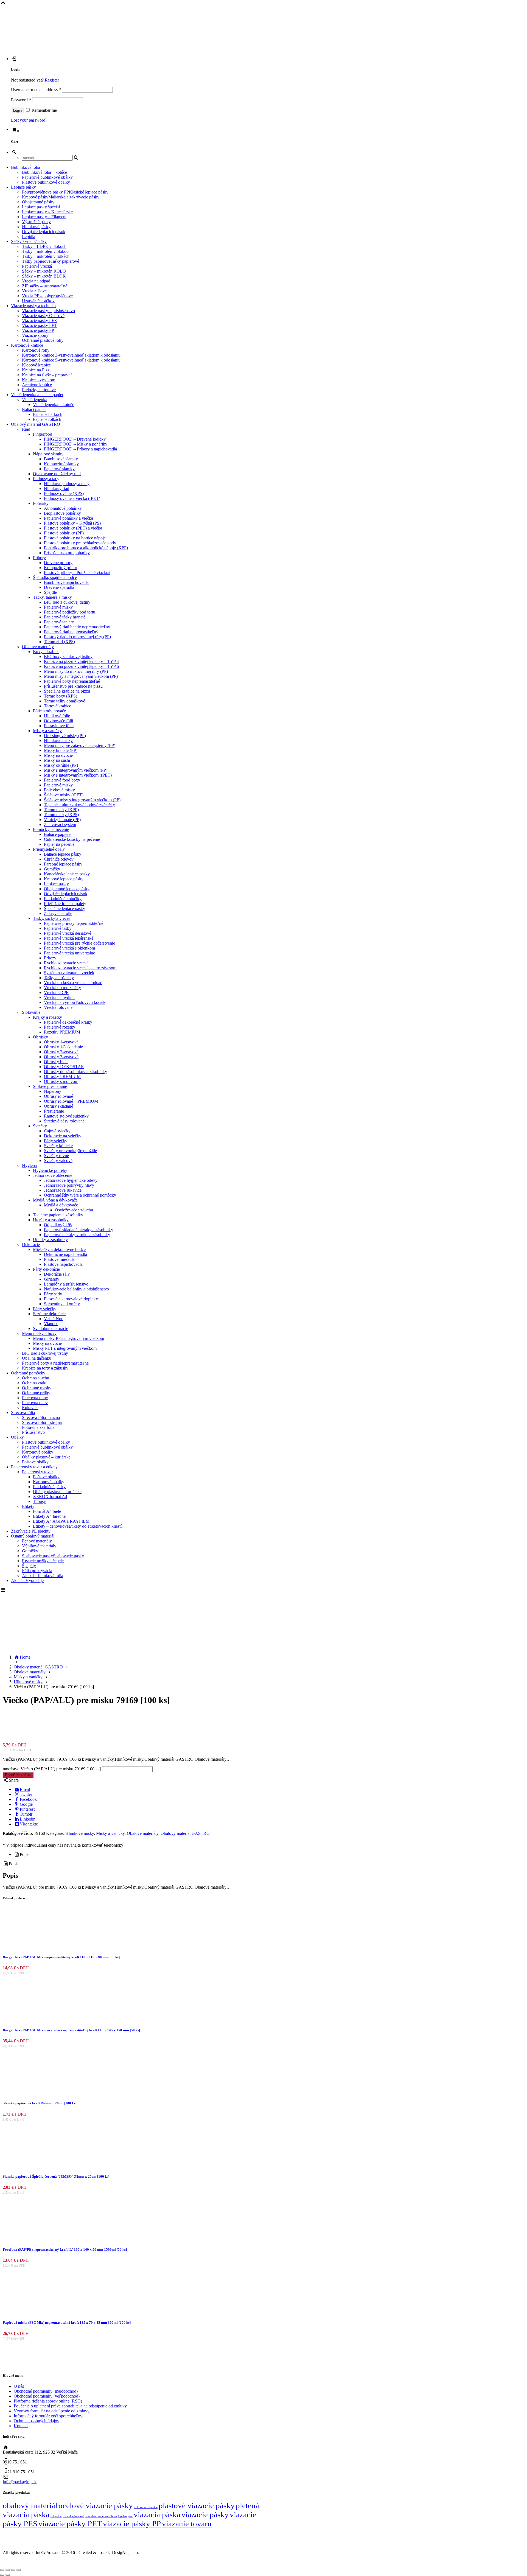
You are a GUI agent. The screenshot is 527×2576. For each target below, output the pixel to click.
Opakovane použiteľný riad (57, 474)
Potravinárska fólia (38, 1427)
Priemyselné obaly (49, 849)
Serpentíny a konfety (62, 1304)
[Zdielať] (13, 2570)
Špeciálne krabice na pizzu (67, 691)
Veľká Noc (54, 1319)
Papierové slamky (59, 469)
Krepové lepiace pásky (64, 879)
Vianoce (51, 1324)
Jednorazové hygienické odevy (71, 1180)
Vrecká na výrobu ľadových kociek (75, 1002)
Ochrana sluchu (36, 1378)
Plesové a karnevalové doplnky (71, 1299)
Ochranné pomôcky (28, 1373)
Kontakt (21, 2426)
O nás (19, 2386)
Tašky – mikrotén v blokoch (46, 251)
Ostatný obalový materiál (33, 1536)
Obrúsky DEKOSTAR (64, 1067)
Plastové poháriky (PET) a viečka (73, 528)
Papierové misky (58, 607)
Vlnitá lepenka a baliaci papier (37, 395)
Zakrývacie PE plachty (31, 1531)
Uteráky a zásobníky (51, 1220)
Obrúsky (40, 1037)
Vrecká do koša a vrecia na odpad (73, 983)
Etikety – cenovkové (78, 1526)
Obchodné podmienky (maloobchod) (46, 2391)
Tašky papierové (51, 261)
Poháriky (41, 503)
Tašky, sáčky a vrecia (51, 918)
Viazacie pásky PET (40, 325)
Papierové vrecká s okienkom (69, 948)
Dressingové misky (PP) (65, 736)
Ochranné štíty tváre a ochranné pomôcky (80, 1195)
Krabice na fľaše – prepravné (47, 375)
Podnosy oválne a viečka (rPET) (72, 498)
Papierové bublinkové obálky (47, 177)
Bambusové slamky (61, 459)
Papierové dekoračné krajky (68, 1022)
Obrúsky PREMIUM (62, 1076)
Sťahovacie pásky (53, 1556)
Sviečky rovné (56, 1156)
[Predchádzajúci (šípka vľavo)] (2, 2575)
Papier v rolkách (47, 419)
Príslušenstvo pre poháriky (67, 553)
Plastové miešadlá (59, 1259)
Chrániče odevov (59, 859)
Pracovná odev (35, 1403)
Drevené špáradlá (59, 587)
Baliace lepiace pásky (63, 854)
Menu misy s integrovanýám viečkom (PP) (81, 676)
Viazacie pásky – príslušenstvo (48, 311)
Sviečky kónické (58, 1146)
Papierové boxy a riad (55, 1363)
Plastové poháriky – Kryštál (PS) (72, 523)
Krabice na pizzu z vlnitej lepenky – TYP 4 (81, 661)
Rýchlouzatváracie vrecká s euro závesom (80, 968)
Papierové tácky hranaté (65, 617)
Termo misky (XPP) (61, 810)
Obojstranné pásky (38, 202)
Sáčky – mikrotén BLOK (44, 276)
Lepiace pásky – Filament (44, 217)
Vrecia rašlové (34, 291)
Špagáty (29, 1566)
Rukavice (30, 1408)
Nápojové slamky (48, 454)
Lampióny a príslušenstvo (66, 1284)
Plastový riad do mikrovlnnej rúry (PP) (77, 637)
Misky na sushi (57, 760)
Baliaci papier (34, 409)
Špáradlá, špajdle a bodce (55, 577)
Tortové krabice (58, 706)
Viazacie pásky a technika (33, 306)
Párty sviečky (56, 1141)
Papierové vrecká (37, 266)
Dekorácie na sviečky (63, 1136)
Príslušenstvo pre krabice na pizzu (73, 686)
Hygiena (29, 1165)
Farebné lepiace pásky (63, 864)
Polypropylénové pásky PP (65, 192)
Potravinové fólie (59, 726)
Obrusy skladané (58, 1106)
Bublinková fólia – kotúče (44, 172)
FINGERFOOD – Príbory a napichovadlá (80, 449)
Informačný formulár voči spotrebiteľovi (49, 2416)
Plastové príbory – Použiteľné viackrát (77, 572)
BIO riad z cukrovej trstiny (67, 602)
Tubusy (39, 1501)
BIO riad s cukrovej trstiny (45, 1353)
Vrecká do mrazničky (62, 988)
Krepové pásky (61, 197)
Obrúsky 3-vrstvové (61, 1057)
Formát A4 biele (47, 1511)
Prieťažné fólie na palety (65, 904)
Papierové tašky (58, 928)
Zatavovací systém (60, 824)
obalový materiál (30, 2505)
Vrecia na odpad (36, 281)
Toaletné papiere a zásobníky (58, 1215)
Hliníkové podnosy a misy (67, 484)
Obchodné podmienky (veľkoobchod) (47, 2396)
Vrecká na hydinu (59, 997)
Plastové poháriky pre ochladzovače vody (80, 543)
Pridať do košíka (18, 1775)
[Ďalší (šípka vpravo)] (8, 2575)
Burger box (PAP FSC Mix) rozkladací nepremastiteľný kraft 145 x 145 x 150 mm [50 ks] (71, 2030)
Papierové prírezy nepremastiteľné (74, 923)
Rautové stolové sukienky (66, 1116)
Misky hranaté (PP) (61, 750)
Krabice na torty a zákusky (45, 1368)
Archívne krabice (37, 385)
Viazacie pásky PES (39, 320)
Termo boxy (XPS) (61, 696)
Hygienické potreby (50, 1170)
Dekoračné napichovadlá (65, 1254)
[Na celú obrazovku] (8, 2570)
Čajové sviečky (57, 1131)
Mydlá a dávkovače (61, 1205)
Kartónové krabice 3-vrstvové (71, 355)
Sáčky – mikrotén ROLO (44, 271)
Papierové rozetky (60, 1027)
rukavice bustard (73, 2516)
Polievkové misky (59, 790)
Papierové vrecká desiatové (68, 933)
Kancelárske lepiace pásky (67, 874)
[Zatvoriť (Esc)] (19, 2570)
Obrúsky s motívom (61, 1081)
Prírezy (50, 958)
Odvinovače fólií (58, 721)
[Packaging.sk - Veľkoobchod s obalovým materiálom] (34, 49)
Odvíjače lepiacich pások (44, 232)
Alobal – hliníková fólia (43, 1576)
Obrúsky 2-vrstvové (61, 1052)
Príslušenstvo (33, 1432)
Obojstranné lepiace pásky (67, 889)
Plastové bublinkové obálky (46, 182)
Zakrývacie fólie (58, 913)
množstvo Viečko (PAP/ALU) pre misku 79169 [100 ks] (52, 1769)
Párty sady (53, 1294)
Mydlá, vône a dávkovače (55, 1200)
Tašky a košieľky (59, 978)
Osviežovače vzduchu (74, 1210)
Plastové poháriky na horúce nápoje (75, 538)
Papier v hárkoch (48, 414)
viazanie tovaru (187, 2524)
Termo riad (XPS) (59, 642)
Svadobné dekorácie (51, 1328)
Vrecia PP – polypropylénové (47, 296)
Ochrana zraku (35, 1383)
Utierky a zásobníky (50, 1240)
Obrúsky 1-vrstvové (61, 1042)
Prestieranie (54, 1111)
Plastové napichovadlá (63, 1264)
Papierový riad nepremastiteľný (71, 632)
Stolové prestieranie (50, 1086)
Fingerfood (43, 434)
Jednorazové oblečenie (53, 1175)
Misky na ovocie (58, 755)
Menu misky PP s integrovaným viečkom (68, 1338)
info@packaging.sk (20, 2482)
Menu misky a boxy (39, 1333)
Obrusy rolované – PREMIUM (71, 1101)
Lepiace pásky (23, 187)
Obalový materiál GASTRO (36, 424)
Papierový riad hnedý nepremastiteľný (77, 627)
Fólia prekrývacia (37, 1571)
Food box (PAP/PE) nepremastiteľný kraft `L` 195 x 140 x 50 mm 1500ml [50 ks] (65, 2249)
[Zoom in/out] (2, 2570)
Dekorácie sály (57, 1274)
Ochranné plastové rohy (43, 340)
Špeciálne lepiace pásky (65, 908)
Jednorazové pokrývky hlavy (69, 1185)
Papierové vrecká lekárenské (69, 938)
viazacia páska (157, 2515)
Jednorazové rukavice (63, 1190)
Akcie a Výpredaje (27, 1580)
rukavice (56, 2516)
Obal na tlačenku (37, 1358)
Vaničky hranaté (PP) (62, 820)
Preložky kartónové (39, 390)
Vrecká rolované (58, 1007)
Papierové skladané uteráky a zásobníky (79, 1230)
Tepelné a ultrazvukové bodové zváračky (79, 805)
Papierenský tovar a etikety (34, 1467)
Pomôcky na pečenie (51, 829)
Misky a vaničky (47, 731)
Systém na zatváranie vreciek (69, 973)
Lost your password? (29, 120)
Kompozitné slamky (61, 464)
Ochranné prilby (36, 1393)
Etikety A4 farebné (49, 1516)
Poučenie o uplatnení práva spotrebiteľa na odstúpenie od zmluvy (70, 2406)
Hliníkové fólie (57, 716)
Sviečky (40, 1126)
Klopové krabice (36, 365)
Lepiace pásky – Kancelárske (47, 212)
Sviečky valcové (58, 1160)
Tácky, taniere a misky (52, 597)
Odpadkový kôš (58, 1225)
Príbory (39, 558)
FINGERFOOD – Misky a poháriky (76, 444)
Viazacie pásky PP (38, 330)
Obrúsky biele (56, 1062)
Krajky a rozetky (47, 1017)
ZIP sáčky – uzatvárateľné (45, 286)
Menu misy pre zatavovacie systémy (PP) (80, 745)
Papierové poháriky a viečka (68, 518)
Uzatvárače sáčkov (38, 301)
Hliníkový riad (57, 488)
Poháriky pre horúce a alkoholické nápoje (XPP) (86, 548)
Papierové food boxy (62, 780)
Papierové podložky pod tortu (70, 612)
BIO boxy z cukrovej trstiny (68, 656)
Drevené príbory (58, 563)
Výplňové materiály (39, 1546)
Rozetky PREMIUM (62, 1032)
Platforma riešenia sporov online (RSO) (48, 2401)
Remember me (44, 110)
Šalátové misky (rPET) (64, 795)
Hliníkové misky (58, 740)
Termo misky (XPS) (61, 815)
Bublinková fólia (26, 167)
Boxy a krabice (46, 652)
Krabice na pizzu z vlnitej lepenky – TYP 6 (81, 666)
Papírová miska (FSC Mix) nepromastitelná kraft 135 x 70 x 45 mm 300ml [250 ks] (67, 2322)
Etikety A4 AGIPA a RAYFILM (61, 1521)
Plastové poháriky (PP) (64, 533)
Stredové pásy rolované (64, 1121)
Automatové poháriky (63, 508)
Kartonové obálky (38, 1452)
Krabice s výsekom (39, 380)
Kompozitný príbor (61, 568)
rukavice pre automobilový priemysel (109, 2516)
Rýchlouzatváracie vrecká (66, 963)
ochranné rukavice (146, 2507)
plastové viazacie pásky (197, 2505)
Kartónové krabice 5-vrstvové (71, 360)
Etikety (28, 1506)
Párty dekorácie (46, 1269)
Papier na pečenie (59, 844)
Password (21, 100)
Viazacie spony (35, 335)
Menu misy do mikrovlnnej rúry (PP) (76, 671)
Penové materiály (37, 1541)
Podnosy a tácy (46, 479)
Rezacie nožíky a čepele (43, 1561)
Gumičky (52, 869)
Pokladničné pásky (49, 1487)
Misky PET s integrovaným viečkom (65, 1348)
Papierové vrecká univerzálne (69, 953)
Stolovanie (31, 1012)
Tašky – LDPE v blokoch (44, 246)
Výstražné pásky (36, 222)
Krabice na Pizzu (37, 370)
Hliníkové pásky (36, 227)
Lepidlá (29, 236)
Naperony (53, 1091)
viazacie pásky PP (132, 2524)
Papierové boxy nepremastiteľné (72, 681)
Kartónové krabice (27, 345)
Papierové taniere (59, 622)
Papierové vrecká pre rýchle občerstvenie (79, 943)
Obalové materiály (38, 647)
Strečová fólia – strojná (42, 1422)
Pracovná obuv (35, 1398)
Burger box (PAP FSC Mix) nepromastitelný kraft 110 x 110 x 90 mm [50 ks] (61, 1957)
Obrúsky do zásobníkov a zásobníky (75, 1072)
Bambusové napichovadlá (66, 582)
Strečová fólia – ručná (41, 1417)
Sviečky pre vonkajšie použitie (70, 1151)
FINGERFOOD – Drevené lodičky (75, 439)
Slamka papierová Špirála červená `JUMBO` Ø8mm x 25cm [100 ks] (56, 2176)
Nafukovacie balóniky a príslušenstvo (76, 1289)
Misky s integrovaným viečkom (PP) (76, 770)
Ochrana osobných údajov (37, 2421)
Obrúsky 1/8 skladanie (63, 1047)
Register (52, 80)
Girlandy (52, 1279)
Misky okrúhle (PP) (61, 765)
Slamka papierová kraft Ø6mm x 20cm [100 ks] (40, 2103)
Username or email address (36, 90)
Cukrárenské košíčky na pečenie (72, 839)
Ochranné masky (37, 1388)
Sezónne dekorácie (49, 1314)
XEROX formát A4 (50, 1496)
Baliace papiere (57, 834)
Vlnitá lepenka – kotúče (54, 404)
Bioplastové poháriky (62, 513)
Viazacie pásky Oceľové (43, 316)
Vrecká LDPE (56, 992)
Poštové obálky (35, 1462)
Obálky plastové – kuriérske (46, 1457)
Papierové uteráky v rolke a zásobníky (77, 1235)
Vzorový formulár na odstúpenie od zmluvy (52, 2411)
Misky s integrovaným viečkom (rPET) (78, 775)
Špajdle (50, 592)
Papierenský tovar (37, 1472)
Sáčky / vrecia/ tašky (29, 241)
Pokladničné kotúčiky (63, 899)
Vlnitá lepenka (35, 400)
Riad (26, 429)
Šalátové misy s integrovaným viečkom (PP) (82, 800)
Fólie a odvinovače (49, 711)
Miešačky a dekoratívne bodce (59, 1249)
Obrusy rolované (58, 1096)
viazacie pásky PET (70, 2524)
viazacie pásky (205, 2515)
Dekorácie (31, 1244)
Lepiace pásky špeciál (41, 207)
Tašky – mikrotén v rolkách (46, 256)
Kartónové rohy (36, 350)
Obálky (17, 1437)
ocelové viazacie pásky (96, 2505)
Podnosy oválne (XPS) (64, 493)
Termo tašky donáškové (65, 701)
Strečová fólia (23, 1412)
